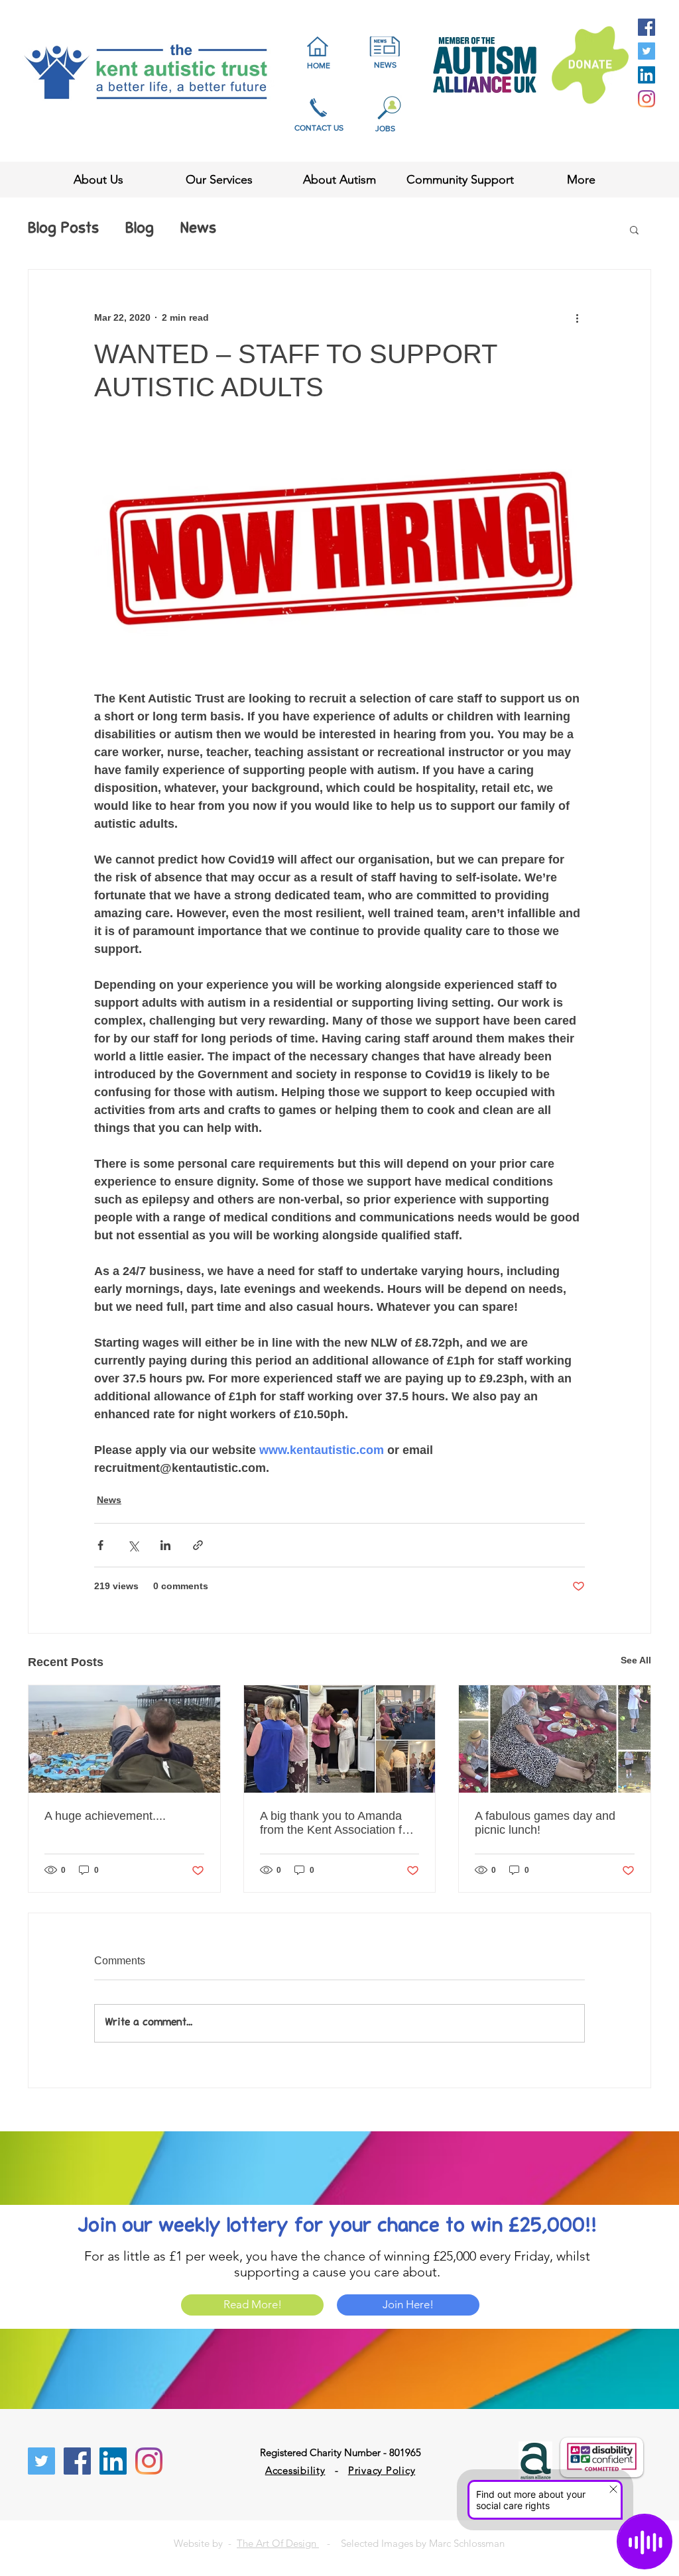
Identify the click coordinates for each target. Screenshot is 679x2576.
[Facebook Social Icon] (647, 27)
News (198, 229)
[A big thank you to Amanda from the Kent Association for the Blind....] (340, 1739)
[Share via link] (198, 1545)
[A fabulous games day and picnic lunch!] (555, 1739)
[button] (634, 229)
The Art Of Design (278, 2543)
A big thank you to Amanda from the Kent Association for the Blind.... (336, 1823)
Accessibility (295, 2470)
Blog (140, 229)
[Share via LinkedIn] (165, 1545)
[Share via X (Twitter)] (133, 1545)
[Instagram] (647, 99)
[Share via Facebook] (100, 1545)
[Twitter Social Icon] (647, 51)
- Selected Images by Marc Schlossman (412, 2543)
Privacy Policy (382, 2470)
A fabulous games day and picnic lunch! (545, 1823)
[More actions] (577, 317)
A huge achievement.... (105, 1816)
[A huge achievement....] (124, 1739)
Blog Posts (63, 229)
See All (636, 1660)
